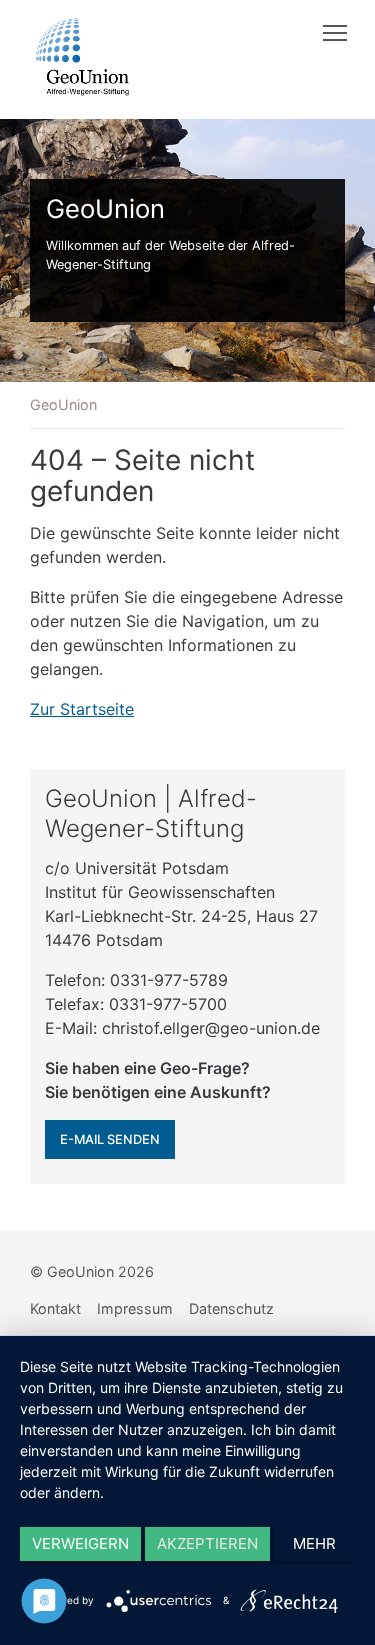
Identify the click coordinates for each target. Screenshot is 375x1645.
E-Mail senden (110, 1139)
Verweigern (80, 1543)
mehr (314, 1543)
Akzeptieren (207, 1543)
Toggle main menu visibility (335, 31)
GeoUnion (63, 404)
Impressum (135, 1308)
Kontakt (55, 1308)
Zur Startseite (82, 709)
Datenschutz (231, 1308)
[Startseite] (82, 57)
